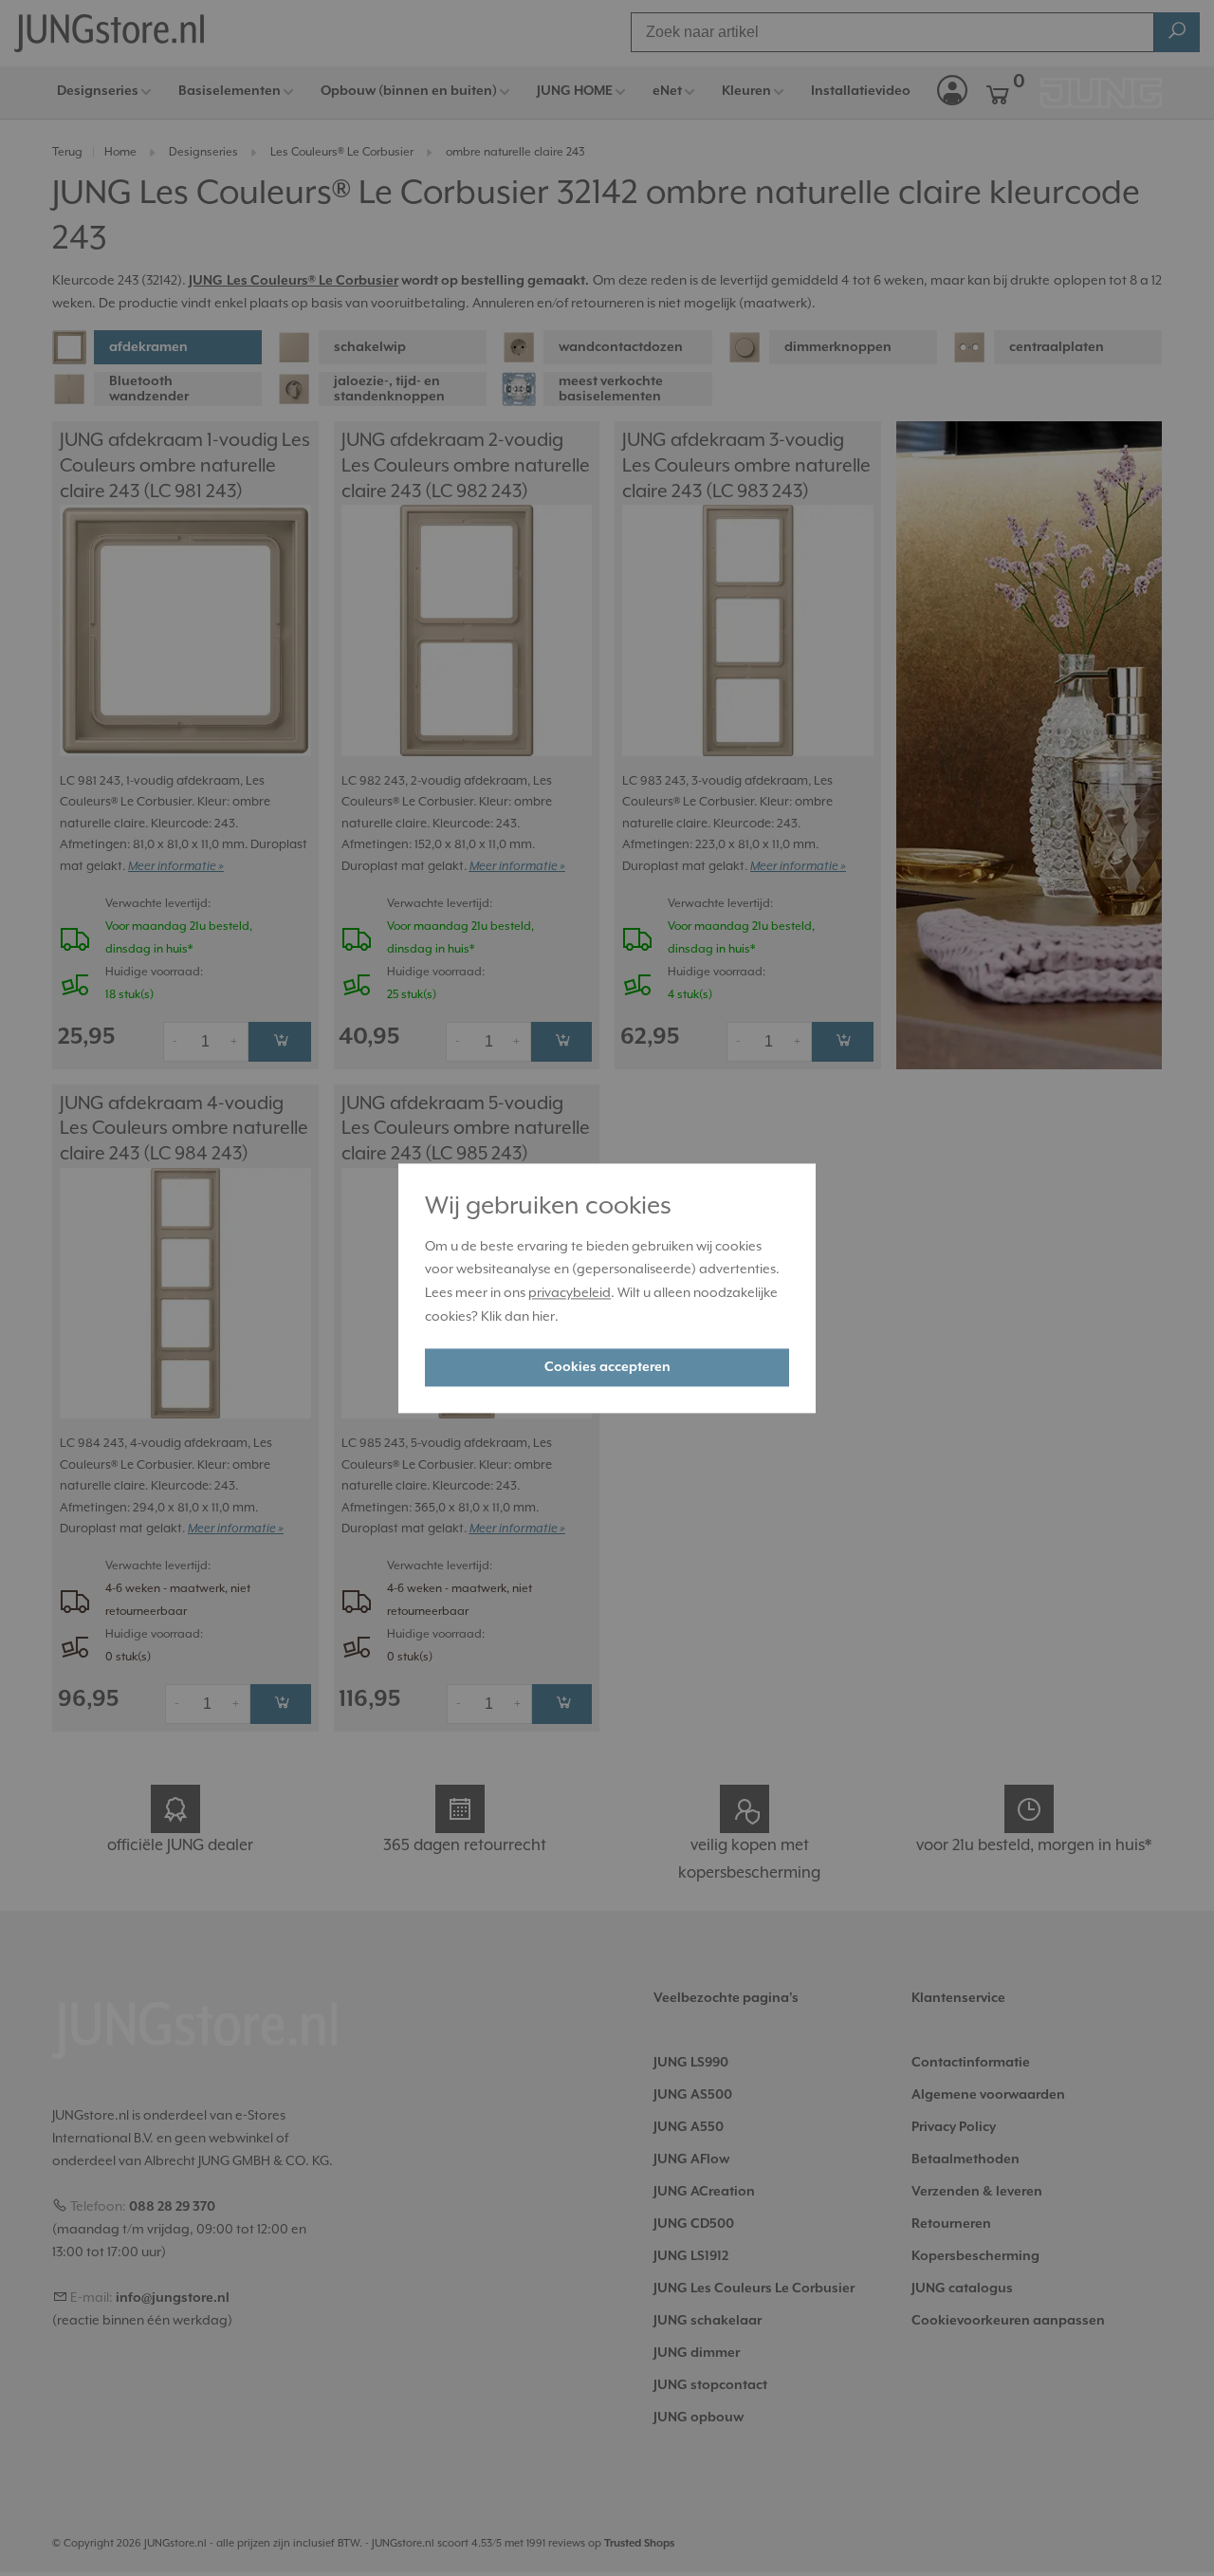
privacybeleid (570, 1294)
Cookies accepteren (607, 1367)
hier (543, 1317)
